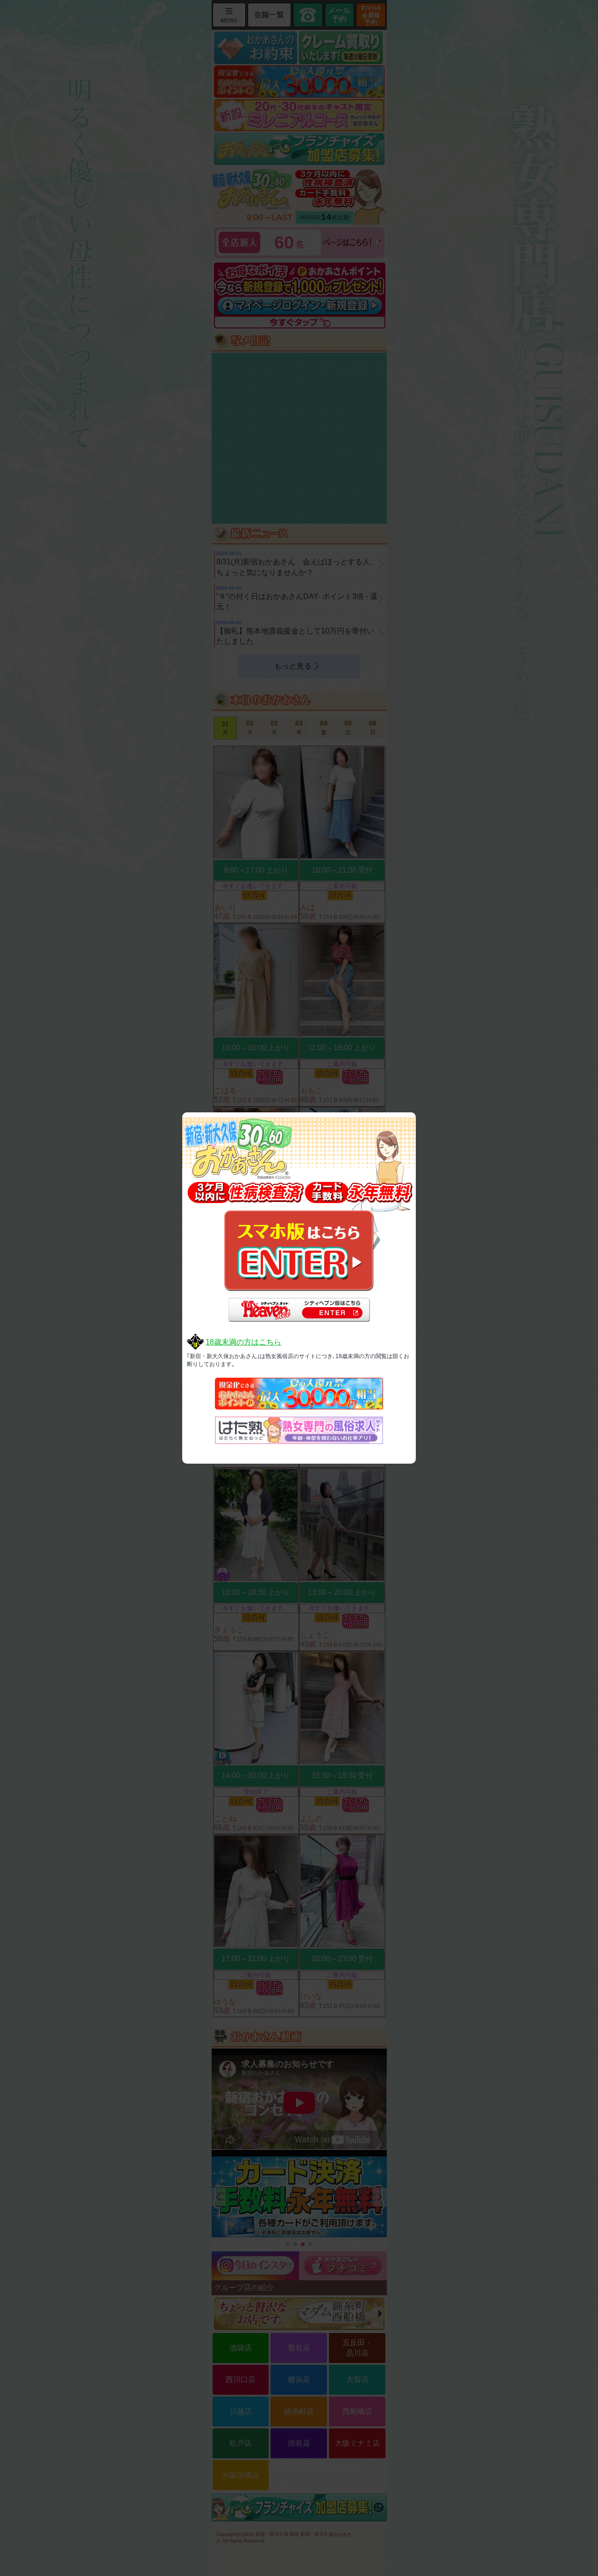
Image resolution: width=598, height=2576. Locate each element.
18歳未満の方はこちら (243, 1342)
